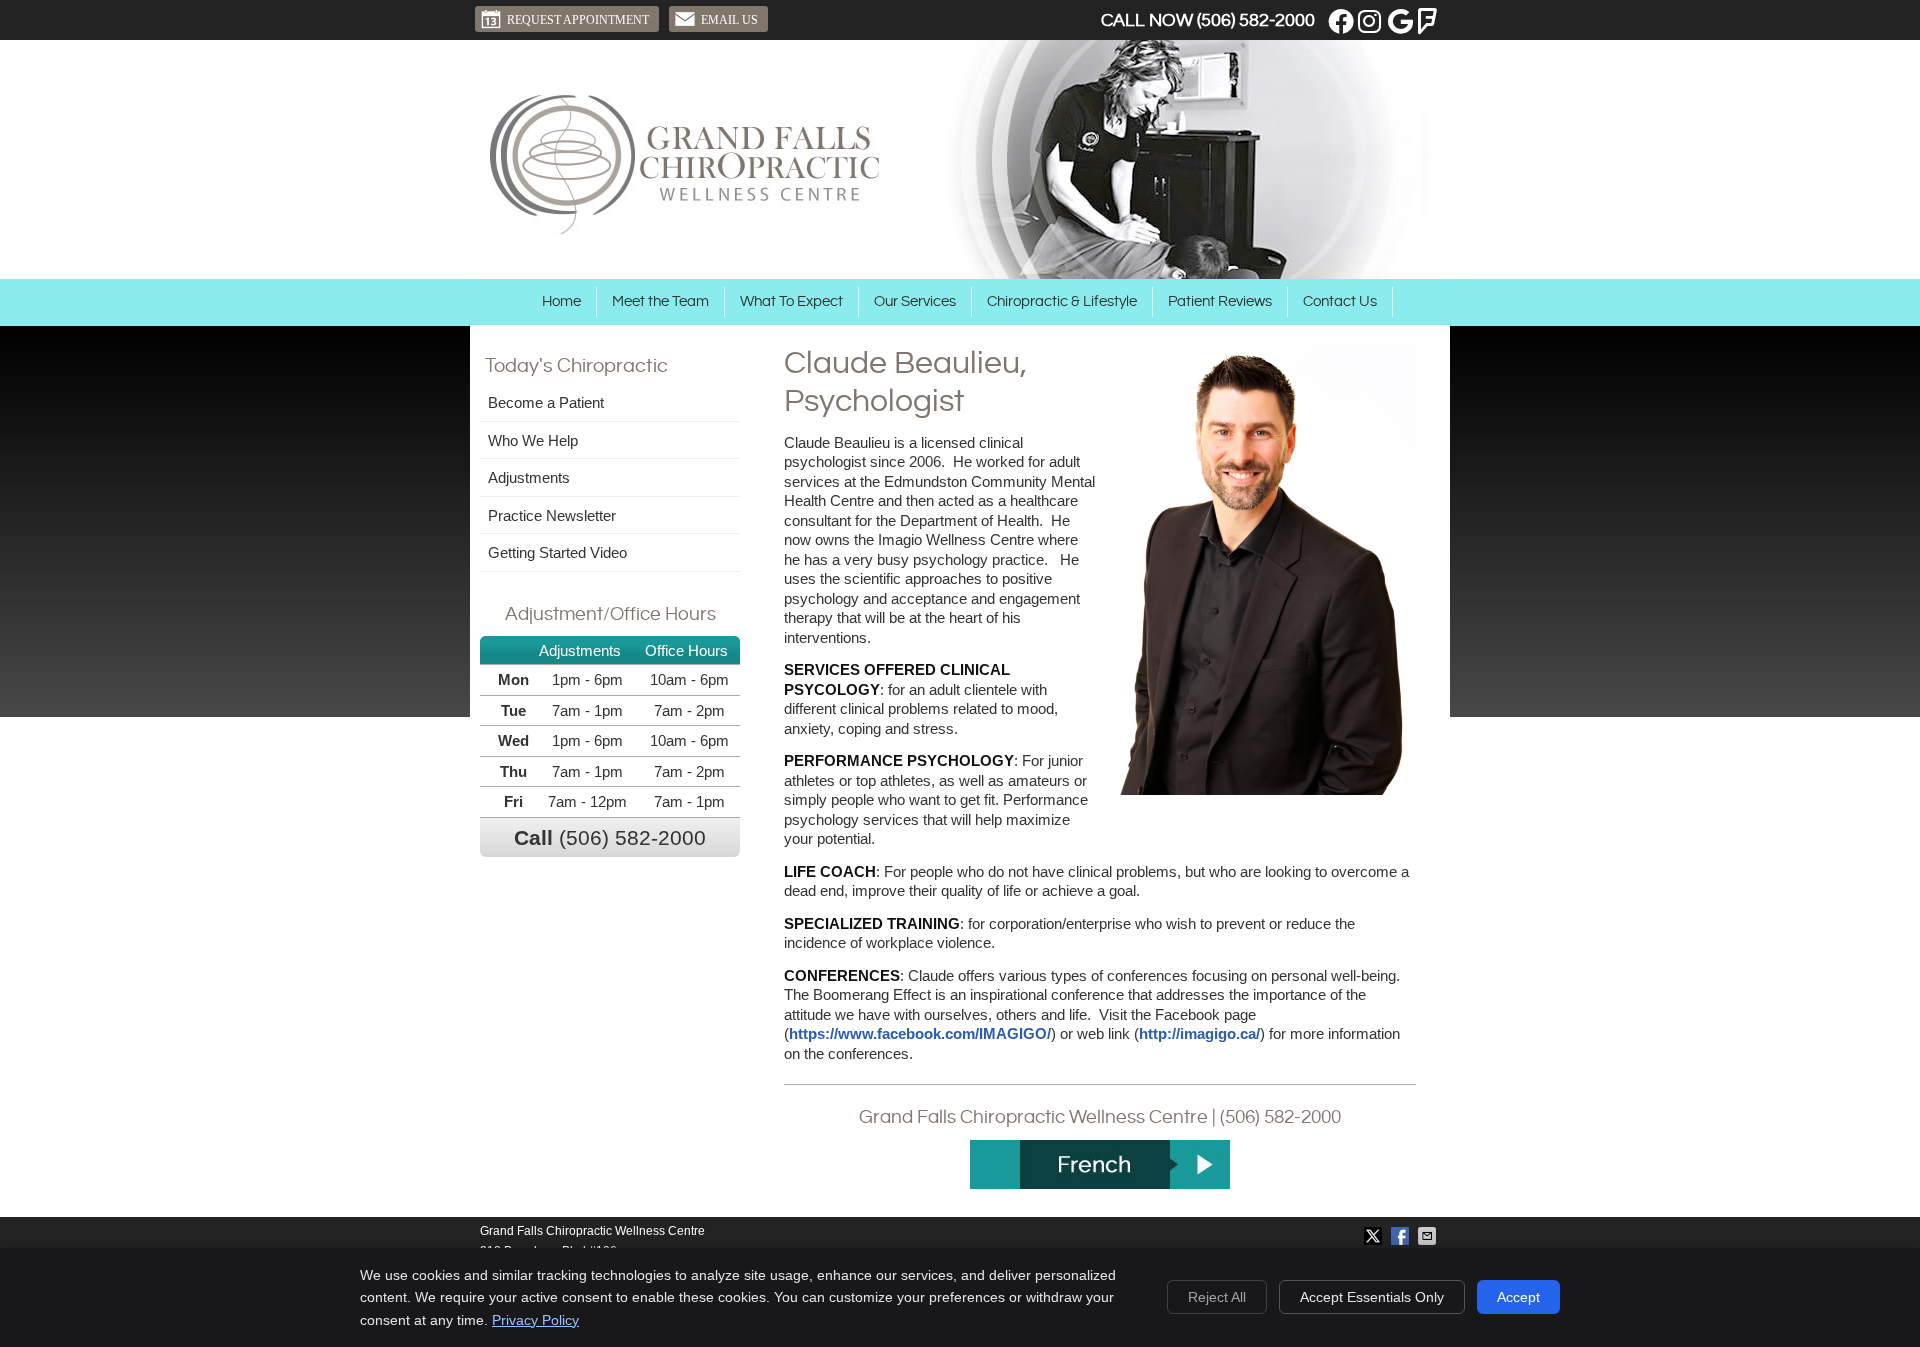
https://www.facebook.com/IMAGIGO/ (920, 1033)
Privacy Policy (535, 1320)
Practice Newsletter (552, 515)
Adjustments (529, 477)
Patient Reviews (1220, 301)
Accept (1518, 1297)
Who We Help (533, 440)
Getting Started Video (557, 552)
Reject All (1217, 1297)
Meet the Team (660, 301)
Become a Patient (546, 402)
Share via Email (1429, 1236)
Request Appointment (578, 20)
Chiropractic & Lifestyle (1062, 301)
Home (561, 301)
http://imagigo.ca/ (1199, 1033)
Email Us (729, 20)
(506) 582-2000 (1256, 20)
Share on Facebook (1402, 1236)
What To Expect (791, 301)
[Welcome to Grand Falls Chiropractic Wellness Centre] (684, 230)
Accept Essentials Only (1372, 1297)
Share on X (1375, 1236)
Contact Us (1340, 301)
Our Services (915, 301)
